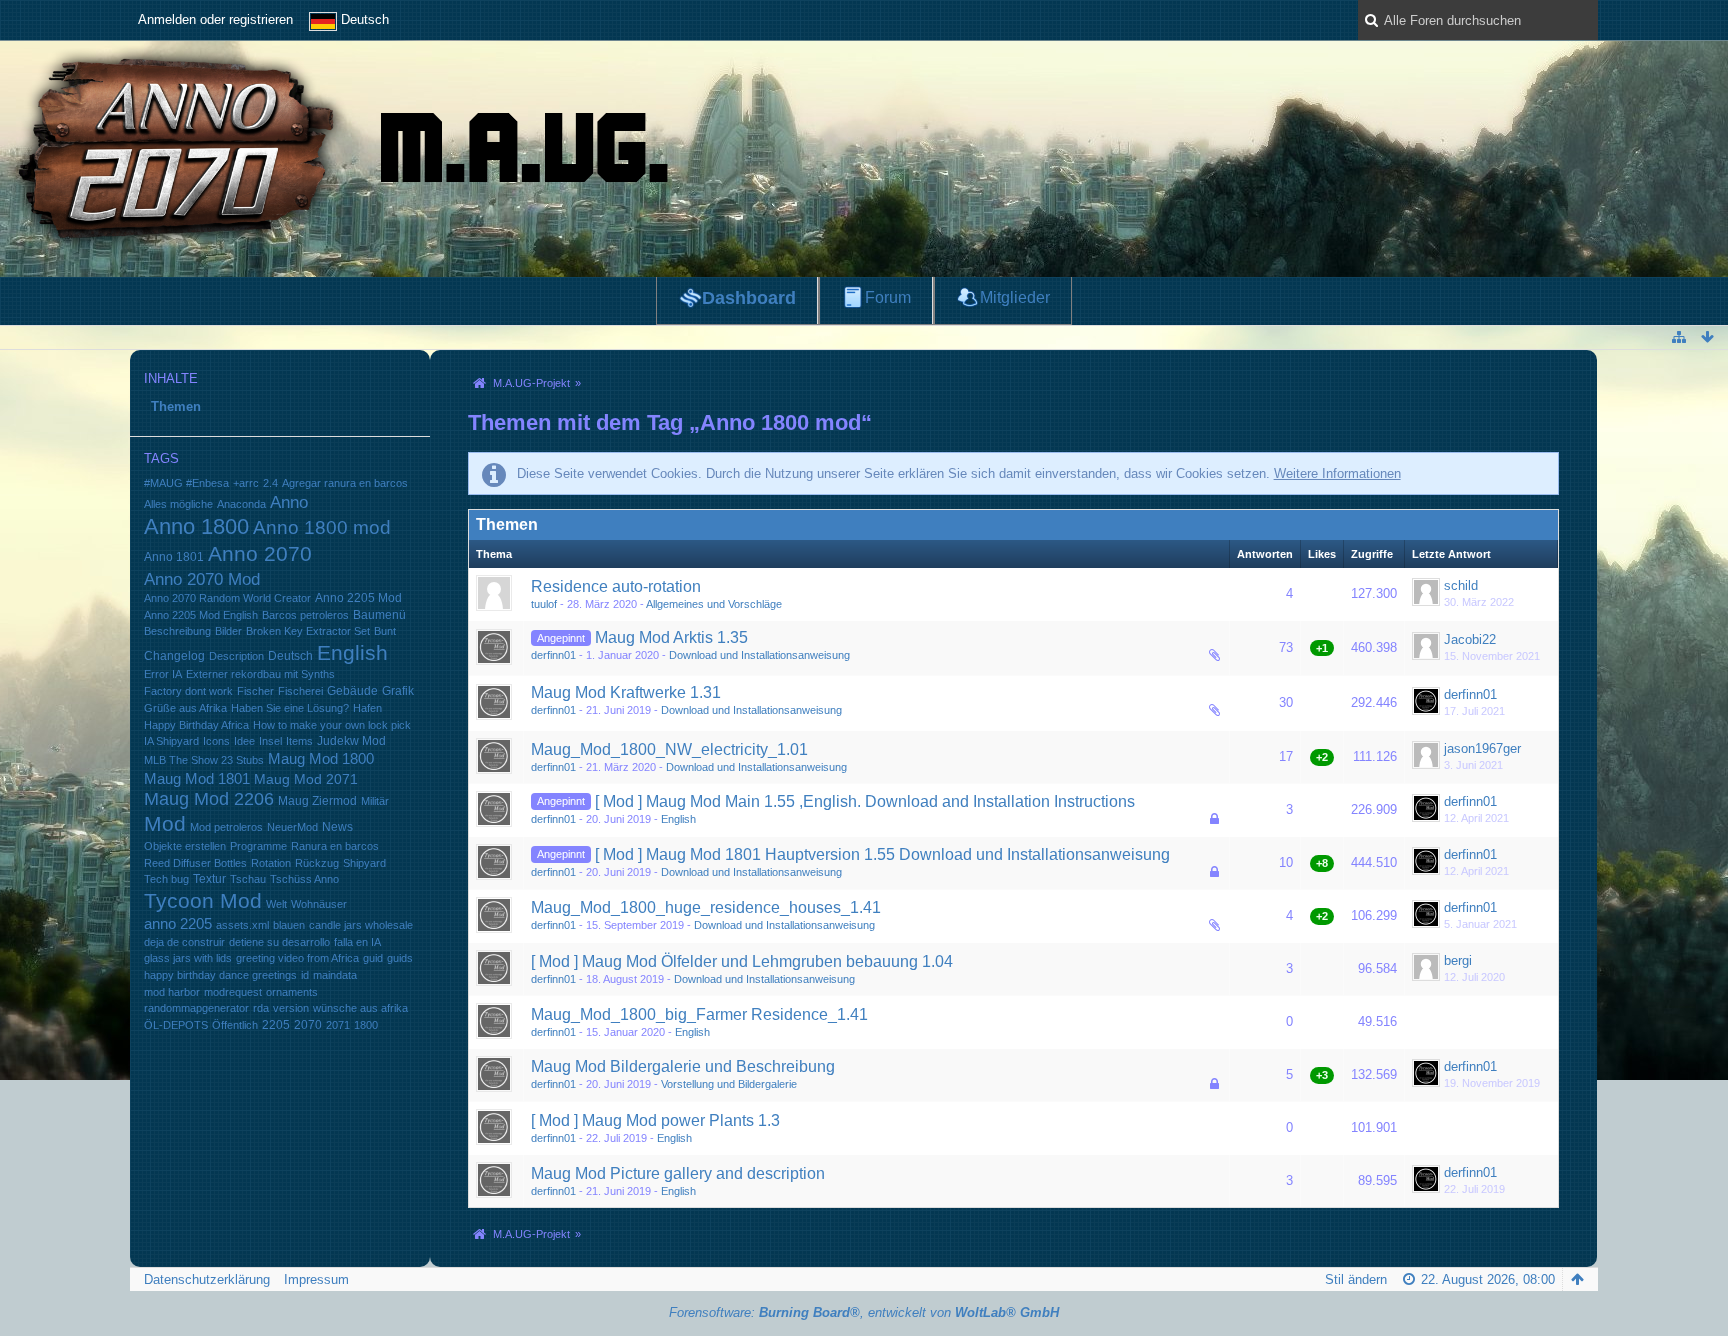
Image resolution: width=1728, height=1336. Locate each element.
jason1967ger (1482, 748)
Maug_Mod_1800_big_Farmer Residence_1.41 (699, 1014)
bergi (1458, 960)
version (291, 1008)
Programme (258, 846)
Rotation (271, 863)
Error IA (163, 674)
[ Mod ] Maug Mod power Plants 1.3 (655, 1120)
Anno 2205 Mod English (201, 615)
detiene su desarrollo (279, 942)
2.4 (270, 483)
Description (236, 656)
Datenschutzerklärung (207, 1279)
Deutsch (290, 655)
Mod (165, 823)
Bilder (228, 631)
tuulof (544, 604)
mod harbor (172, 992)
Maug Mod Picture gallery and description (678, 1173)
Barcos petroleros (305, 615)
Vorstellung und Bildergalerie (729, 1084)
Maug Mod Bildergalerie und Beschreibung (683, 1066)
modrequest (233, 992)
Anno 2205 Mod (358, 598)
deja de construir (184, 942)
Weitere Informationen (1337, 473)
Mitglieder (1015, 297)
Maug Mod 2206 (209, 799)
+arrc (246, 483)
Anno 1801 (174, 556)
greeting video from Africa (297, 958)
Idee (244, 741)
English (352, 652)
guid (373, 958)
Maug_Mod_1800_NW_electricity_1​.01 (669, 749)
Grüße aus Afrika (185, 708)
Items (299, 741)
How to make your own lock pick (332, 725)
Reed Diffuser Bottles (195, 863)
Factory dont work (188, 691)
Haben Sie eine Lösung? (290, 708)
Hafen (367, 708)
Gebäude (352, 690)
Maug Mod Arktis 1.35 (671, 637)
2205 (276, 1024)
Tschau (248, 879)
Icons (216, 741)
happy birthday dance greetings (220, 975)
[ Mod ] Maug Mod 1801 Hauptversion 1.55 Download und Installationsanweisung (882, 854)
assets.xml (242, 925)
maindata (335, 975)
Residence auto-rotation (616, 586)
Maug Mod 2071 (306, 779)
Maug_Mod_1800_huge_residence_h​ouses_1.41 (706, 907)
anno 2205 (178, 924)
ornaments (292, 992)
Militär (375, 801)
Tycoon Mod (203, 901)
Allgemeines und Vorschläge (714, 604)
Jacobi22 (1470, 639)
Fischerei (300, 691)
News (337, 827)
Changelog (174, 655)
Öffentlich (235, 1025)
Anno (289, 502)
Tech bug (166, 879)
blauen (289, 925)
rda (261, 1008)
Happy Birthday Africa (196, 725)
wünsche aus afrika (360, 1008)
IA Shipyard (171, 741)
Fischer (255, 691)
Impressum (316, 1279)
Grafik (398, 691)
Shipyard (364, 863)
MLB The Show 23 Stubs (204, 760)
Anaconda (241, 504)
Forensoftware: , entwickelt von (864, 1312)
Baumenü (379, 614)
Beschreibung (177, 631)
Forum (888, 297)
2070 (308, 1024)
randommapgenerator (196, 1008)
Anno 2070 (260, 554)
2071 (338, 1025)
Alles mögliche (178, 504)
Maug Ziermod (317, 801)
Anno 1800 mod (322, 527)
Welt (276, 904)
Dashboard (749, 298)
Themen (176, 406)
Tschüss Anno (304, 879)
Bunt (385, 631)
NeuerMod (292, 827)
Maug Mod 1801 (197, 778)
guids (400, 958)
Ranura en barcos (335, 846)
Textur (209, 878)
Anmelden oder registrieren (215, 19)
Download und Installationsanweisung (759, 655)
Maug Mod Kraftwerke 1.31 (626, 692)
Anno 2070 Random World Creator (227, 598)
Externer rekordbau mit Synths (260, 674)
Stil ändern (1356, 1279)
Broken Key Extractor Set (308, 631)
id (305, 975)
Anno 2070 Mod (202, 579)
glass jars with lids (188, 958)
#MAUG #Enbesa (186, 483)
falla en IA (357, 942)
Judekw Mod (351, 741)
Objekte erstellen (185, 846)
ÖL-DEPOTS (176, 1025)
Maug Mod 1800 (321, 759)
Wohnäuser (319, 904)
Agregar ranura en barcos (345, 483)
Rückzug (317, 863)
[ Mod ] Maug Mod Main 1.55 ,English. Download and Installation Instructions (865, 801)
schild (1461, 585)
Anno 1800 (196, 526)
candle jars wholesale (361, 925)
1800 (366, 1025)
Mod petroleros (226, 827)
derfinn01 (553, 655)
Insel (270, 741)
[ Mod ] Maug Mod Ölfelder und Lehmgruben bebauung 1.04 (742, 961)
